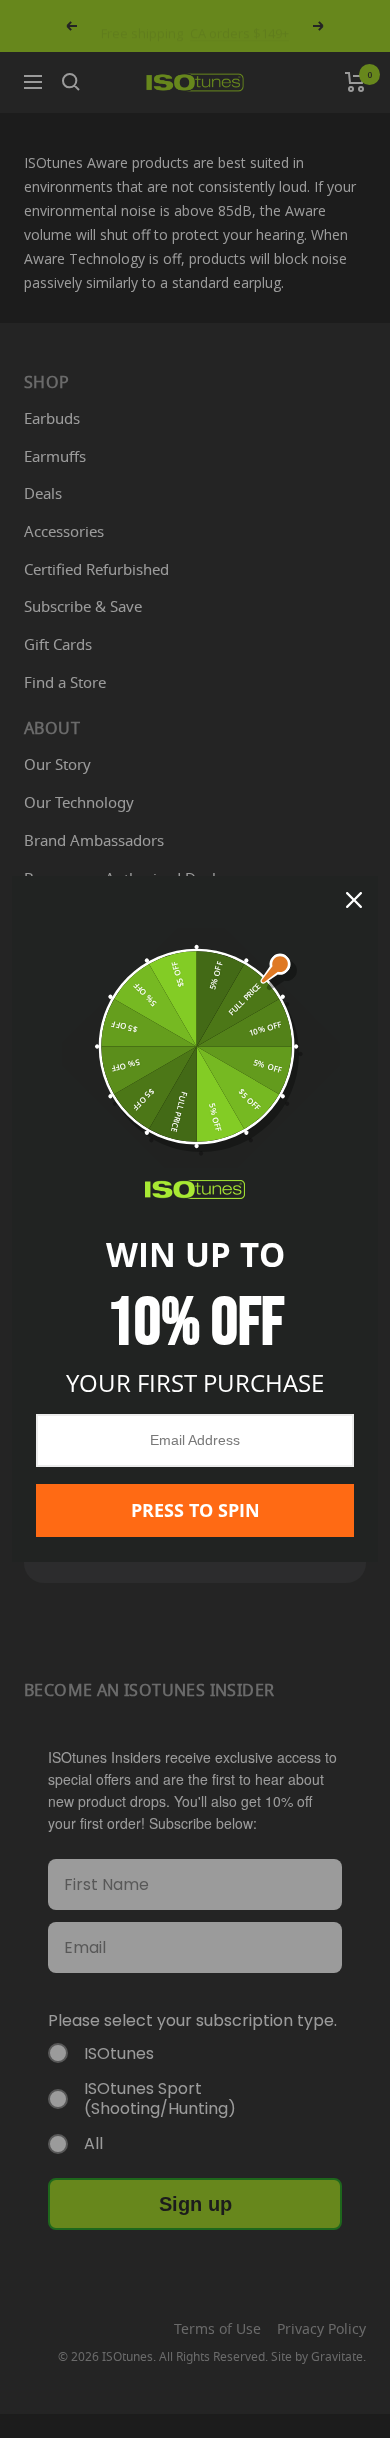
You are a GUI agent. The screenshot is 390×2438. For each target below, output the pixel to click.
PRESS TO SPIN (195, 1510)
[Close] (354, 900)
